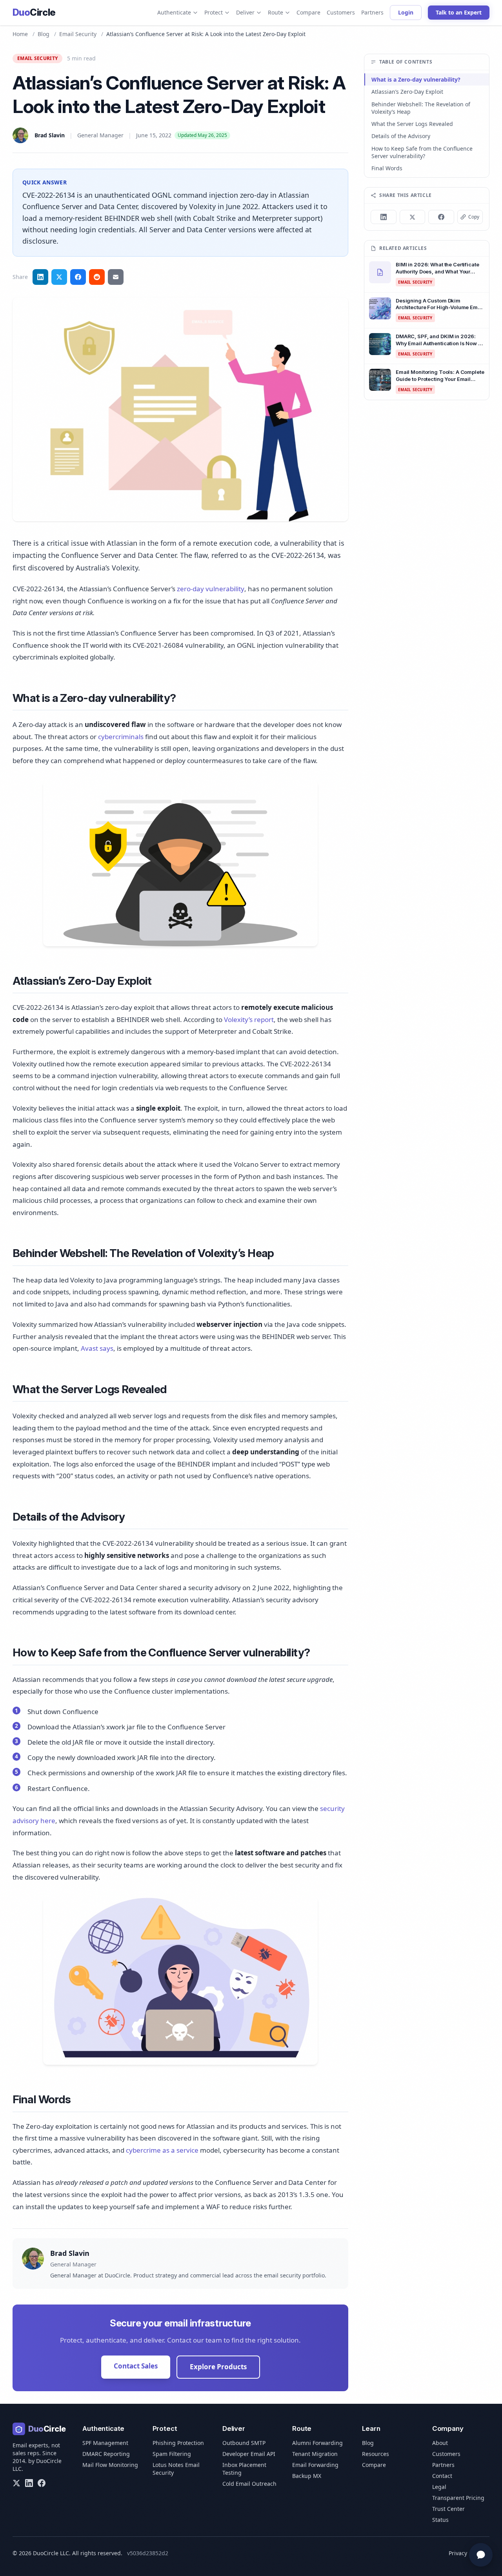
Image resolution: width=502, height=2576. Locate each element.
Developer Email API (249, 2454)
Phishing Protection (178, 2443)
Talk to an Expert (459, 12)
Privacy (458, 2553)
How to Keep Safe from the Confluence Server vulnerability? (422, 152)
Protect (214, 12)
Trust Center (448, 2509)
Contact (442, 2476)
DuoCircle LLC (51, 2553)
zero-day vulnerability (211, 589)
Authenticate (174, 12)
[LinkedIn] (29, 2483)
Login (406, 12)
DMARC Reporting (106, 2454)
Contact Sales (136, 2366)
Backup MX (307, 2476)
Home (20, 34)
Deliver (245, 12)
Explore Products (218, 2367)
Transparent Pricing (458, 2498)
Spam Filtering (172, 2454)
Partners (372, 12)
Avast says (97, 1348)
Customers (341, 12)
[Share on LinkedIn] (40, 277)
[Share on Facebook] (78, 277)
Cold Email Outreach (249, 2484)
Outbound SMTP (244, 2443)
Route (276, 12)
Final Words (387, 168)
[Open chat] (481, 2555)
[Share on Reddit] (97, 277)
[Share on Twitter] (59, 277)
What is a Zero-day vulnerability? (416, 79)
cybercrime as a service (162, 2150)
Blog (44, 34)
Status (440, 2520)
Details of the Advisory (401, 136)
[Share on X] (413, 217)
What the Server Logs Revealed (412, 124)
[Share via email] (116, 277)
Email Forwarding (315, 2465)
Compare (308, 12)
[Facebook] (42, 2483)
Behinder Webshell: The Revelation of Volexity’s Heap (421, 108)
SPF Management (105, 2443)
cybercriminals (121, 737)
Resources (376, 2454)
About (440, 2443)
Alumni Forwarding (317, 2443)
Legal (439, 2487)
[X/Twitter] (16, 2483)
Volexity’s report (249, 1019)
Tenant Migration (315, 2454)
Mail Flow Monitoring (110, 2465)
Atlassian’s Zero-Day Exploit (407, 92)
